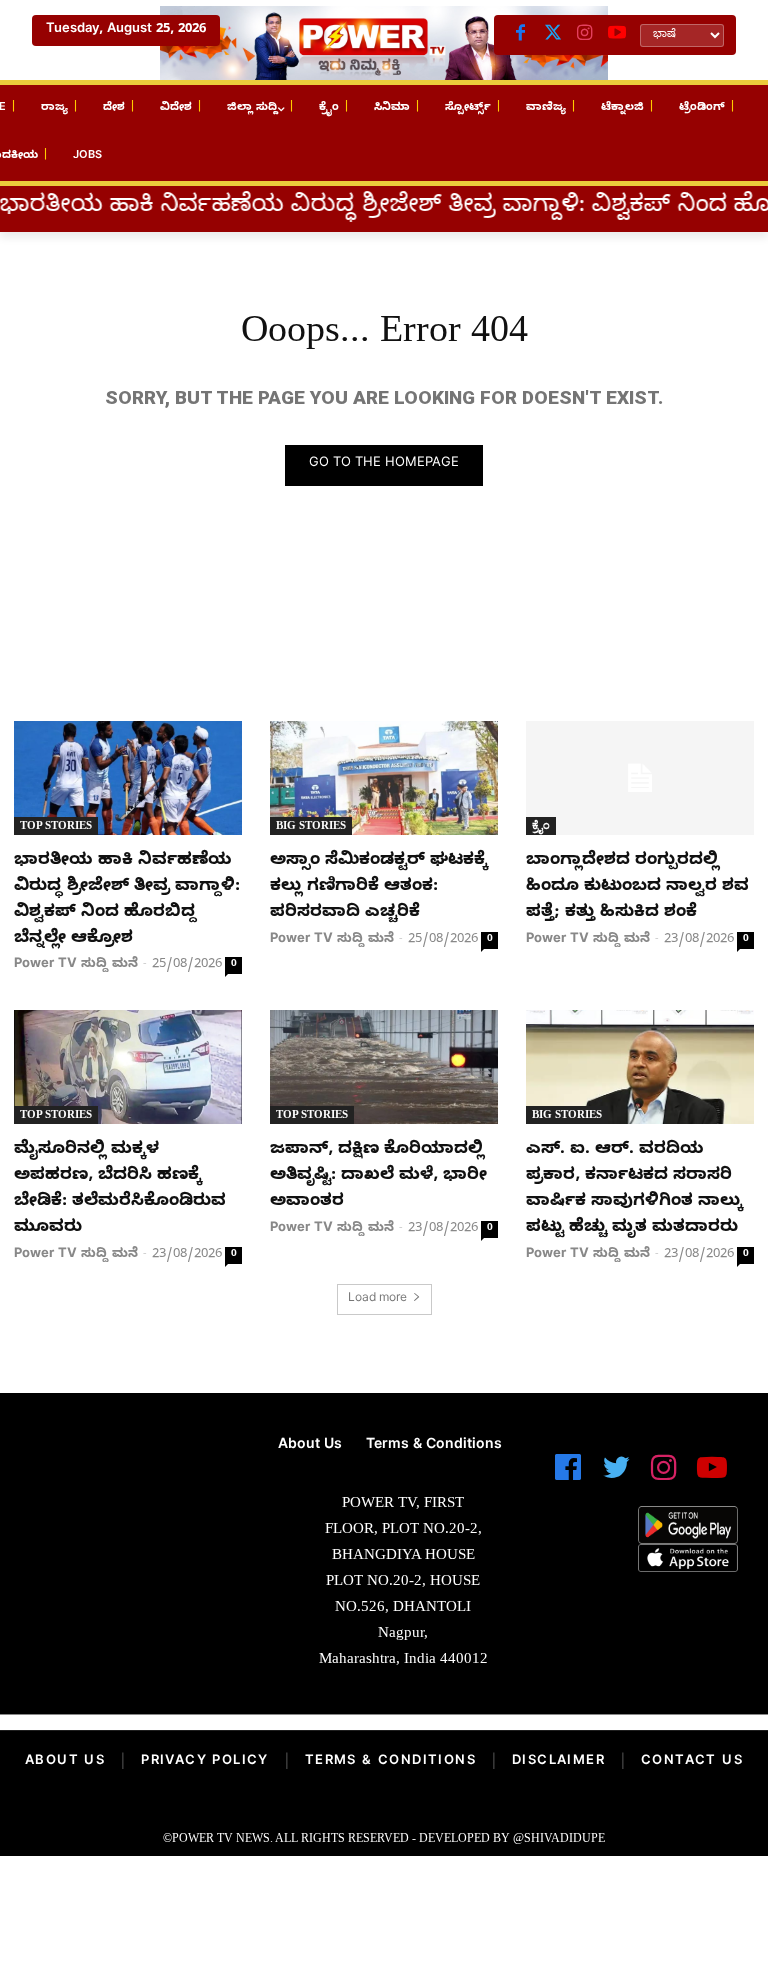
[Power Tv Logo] (384, 43)
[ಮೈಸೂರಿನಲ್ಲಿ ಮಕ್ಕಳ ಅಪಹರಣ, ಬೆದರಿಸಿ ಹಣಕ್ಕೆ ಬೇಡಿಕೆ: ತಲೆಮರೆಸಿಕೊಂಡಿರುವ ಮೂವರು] (128, 1067)
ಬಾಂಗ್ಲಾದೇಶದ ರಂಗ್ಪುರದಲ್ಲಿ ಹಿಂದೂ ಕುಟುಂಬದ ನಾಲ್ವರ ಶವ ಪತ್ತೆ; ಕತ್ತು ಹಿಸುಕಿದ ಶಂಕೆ (637, 887)
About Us (65, 1762)
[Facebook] (521, 35)
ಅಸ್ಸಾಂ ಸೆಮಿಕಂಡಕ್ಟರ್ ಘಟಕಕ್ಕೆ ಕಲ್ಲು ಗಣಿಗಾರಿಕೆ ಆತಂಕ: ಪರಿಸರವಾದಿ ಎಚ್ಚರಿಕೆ (379, 887)
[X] (553, 35)
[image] (128, 1487)
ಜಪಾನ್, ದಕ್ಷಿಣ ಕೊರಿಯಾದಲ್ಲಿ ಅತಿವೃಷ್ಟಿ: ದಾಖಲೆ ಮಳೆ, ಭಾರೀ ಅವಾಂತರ (378, 1176)
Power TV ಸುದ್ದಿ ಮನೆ (76, 965)
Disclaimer (558, 1762)
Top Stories (56, 825)
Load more (377, 1300)
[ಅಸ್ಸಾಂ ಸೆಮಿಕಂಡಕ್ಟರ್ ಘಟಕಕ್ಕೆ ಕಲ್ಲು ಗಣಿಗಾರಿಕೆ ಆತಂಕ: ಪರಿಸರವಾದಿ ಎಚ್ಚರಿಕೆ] (384, 778)
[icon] (568, 1476)
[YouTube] (617, 35)
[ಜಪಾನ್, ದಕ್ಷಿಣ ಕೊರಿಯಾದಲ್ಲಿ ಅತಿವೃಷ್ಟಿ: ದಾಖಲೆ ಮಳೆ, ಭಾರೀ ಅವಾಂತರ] (384, 1067)
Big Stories (311, 825)
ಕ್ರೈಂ (541, 825)
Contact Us (692, 1762)
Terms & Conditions (390, 1762)
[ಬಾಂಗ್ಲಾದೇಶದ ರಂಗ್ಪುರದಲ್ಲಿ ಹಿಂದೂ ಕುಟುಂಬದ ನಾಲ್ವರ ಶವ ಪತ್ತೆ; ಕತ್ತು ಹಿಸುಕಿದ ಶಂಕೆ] (640, 778)
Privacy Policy (205, 1762)
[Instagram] (585, 35)
